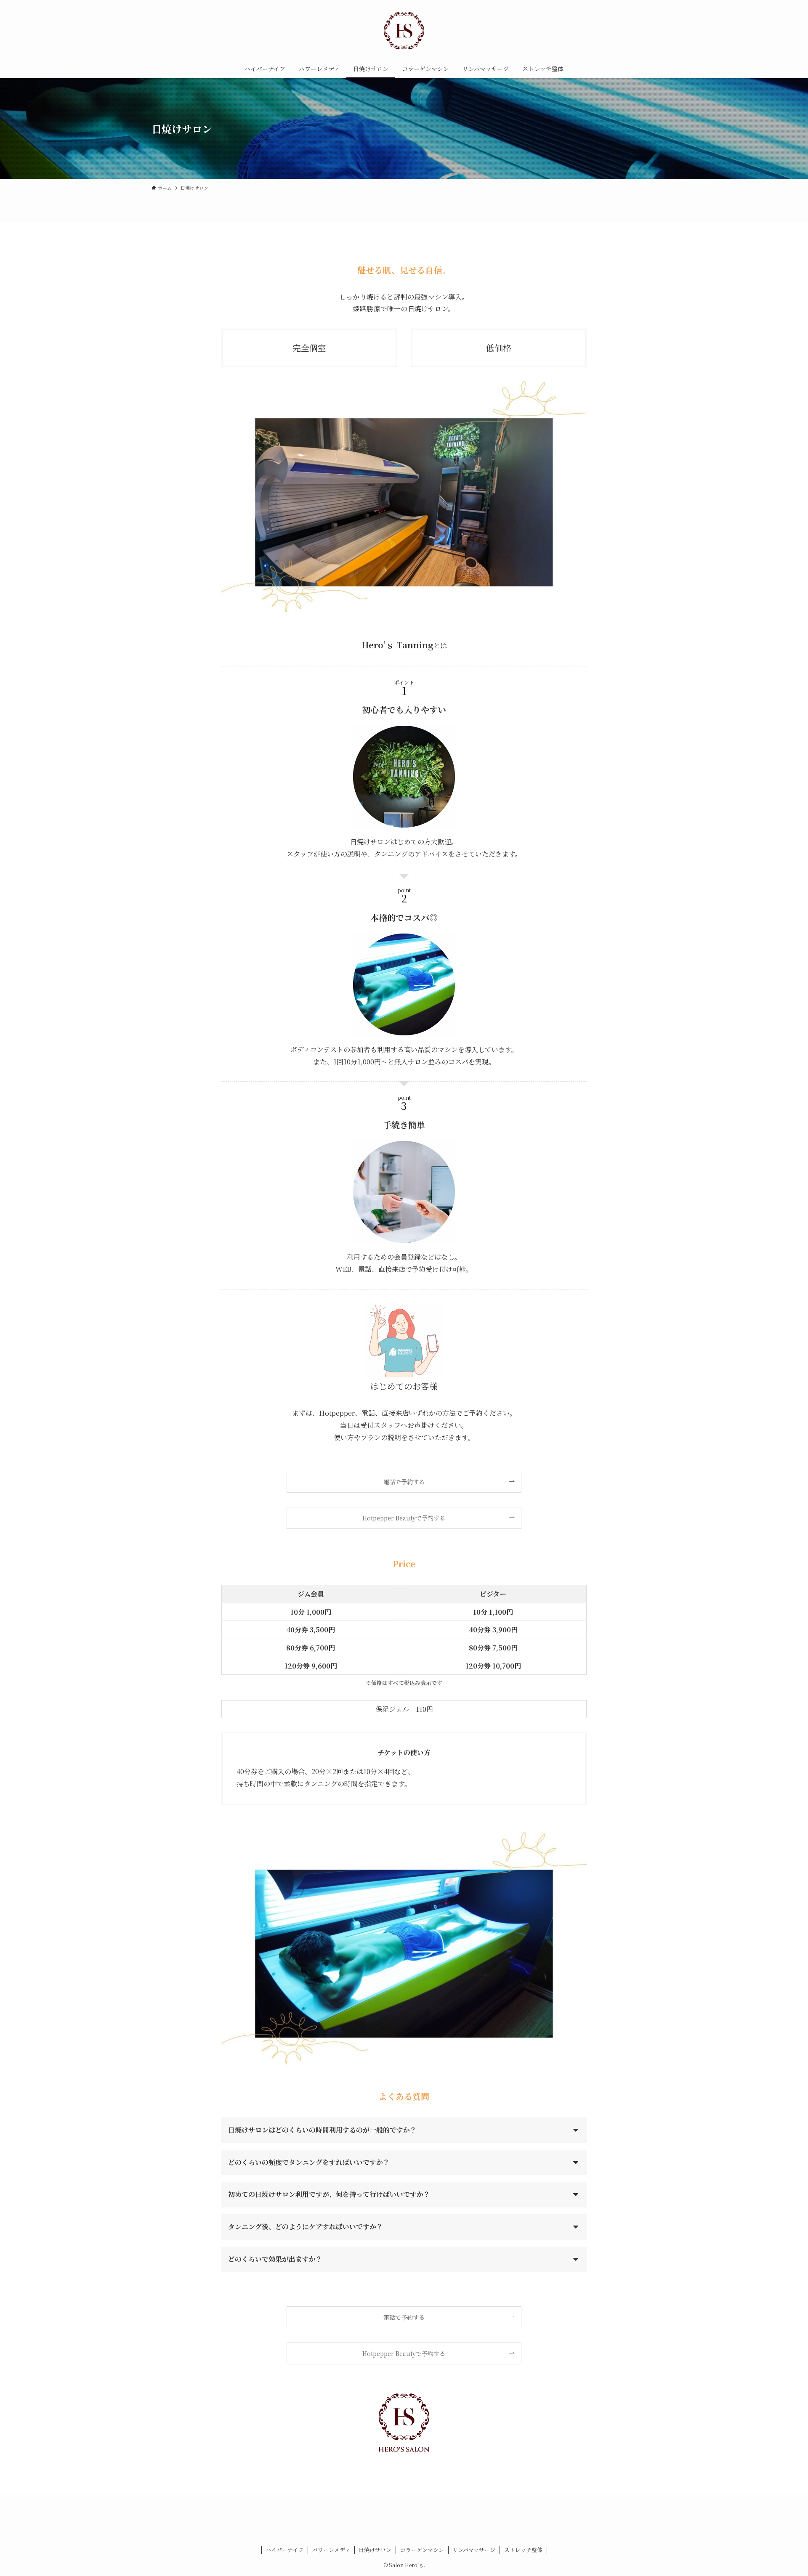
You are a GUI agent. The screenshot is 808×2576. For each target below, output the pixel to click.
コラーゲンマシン (422, 2550)
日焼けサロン (375, 2550)
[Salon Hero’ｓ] (404, 31)
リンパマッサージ (474, 2550)
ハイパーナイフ (284, 2550)
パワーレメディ (331, 2550)
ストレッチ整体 (523, 2550)
